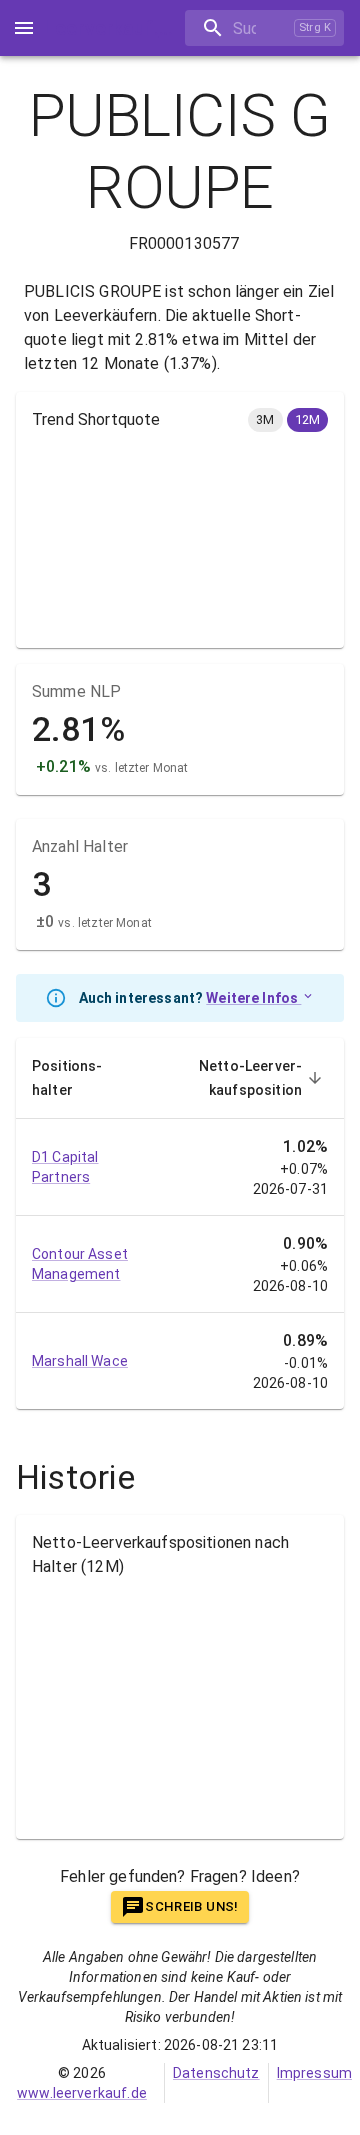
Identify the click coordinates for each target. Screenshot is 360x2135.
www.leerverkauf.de (82, 2093)
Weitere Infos (253, 998)
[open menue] (24, 28)
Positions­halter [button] (67, 1078)
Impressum (314, 2073)
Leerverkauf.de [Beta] (114, 28)
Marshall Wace (80, 1361)
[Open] (344, 29)
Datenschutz (216, 2073)
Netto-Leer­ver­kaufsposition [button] (250, 1078)
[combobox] (235, 28)
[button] (265, 420)
